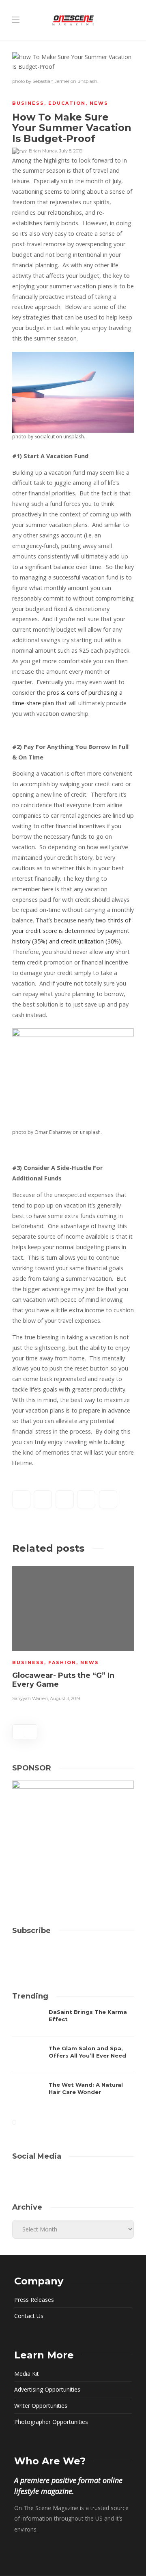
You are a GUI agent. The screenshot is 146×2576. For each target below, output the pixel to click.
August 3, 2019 (65, 1698)
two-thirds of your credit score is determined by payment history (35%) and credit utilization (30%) (71, 931)
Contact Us (29, 2316)
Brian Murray (43, 151)
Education (67, 103)
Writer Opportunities (41, 2406)
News (99, 103)
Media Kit (27, 2374)
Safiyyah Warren (30, 1698)
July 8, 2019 (71, 151)
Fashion (62, 1662)
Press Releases (34, 2300)
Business (28, 103)
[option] (73, 1633)
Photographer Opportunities (51, 2422)
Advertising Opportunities (47, 2389)
